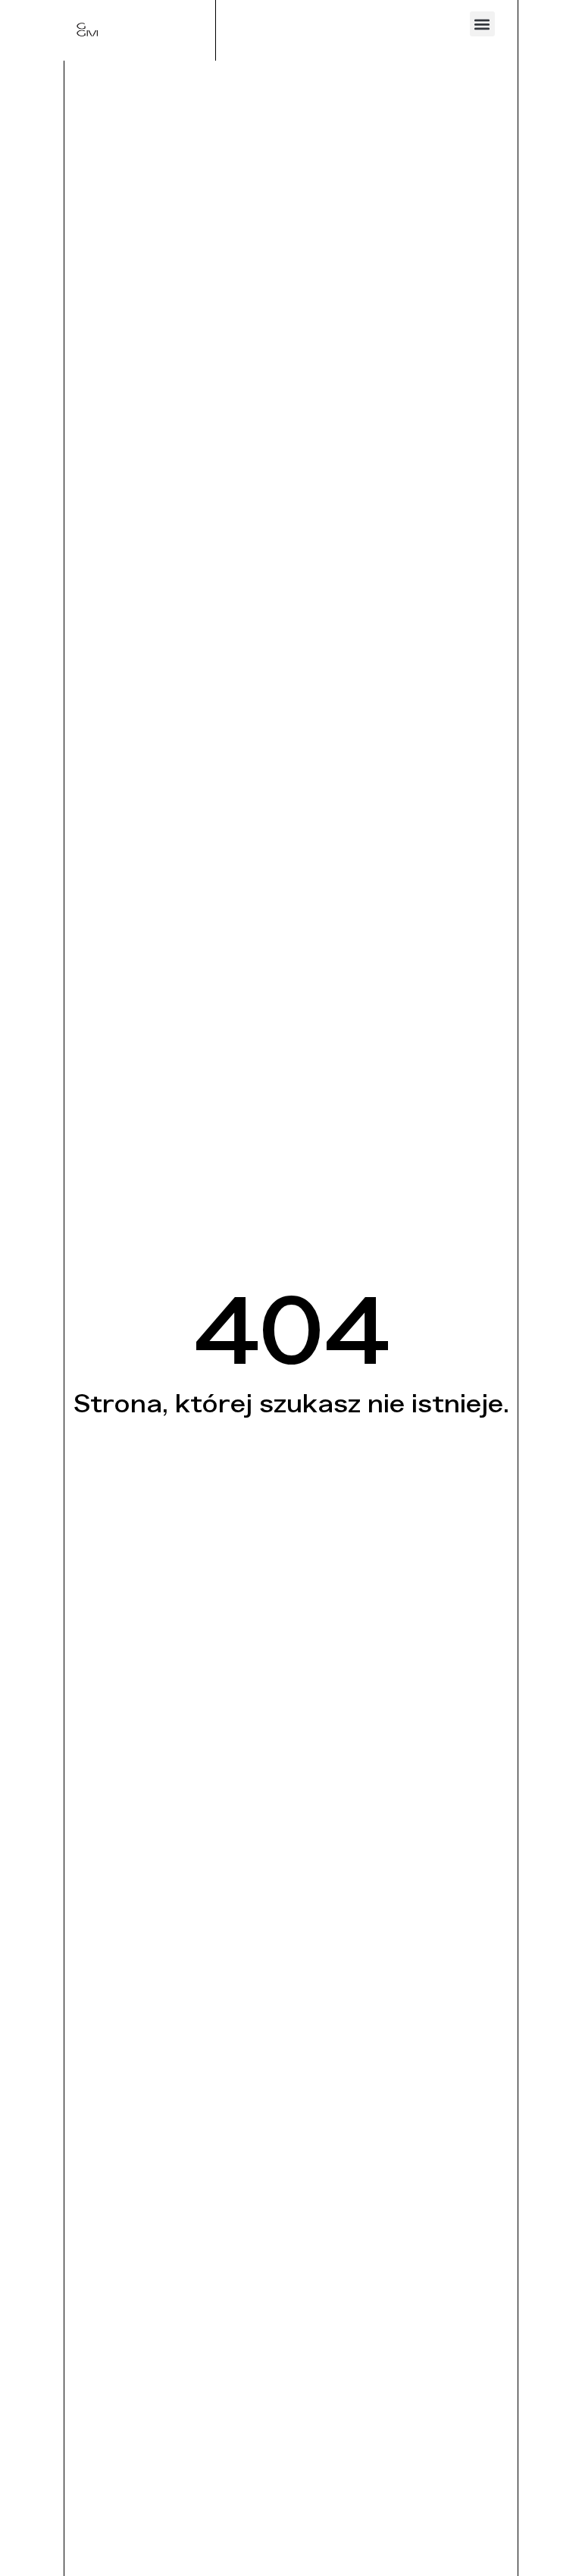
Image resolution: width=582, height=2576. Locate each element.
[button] (482, 24)
